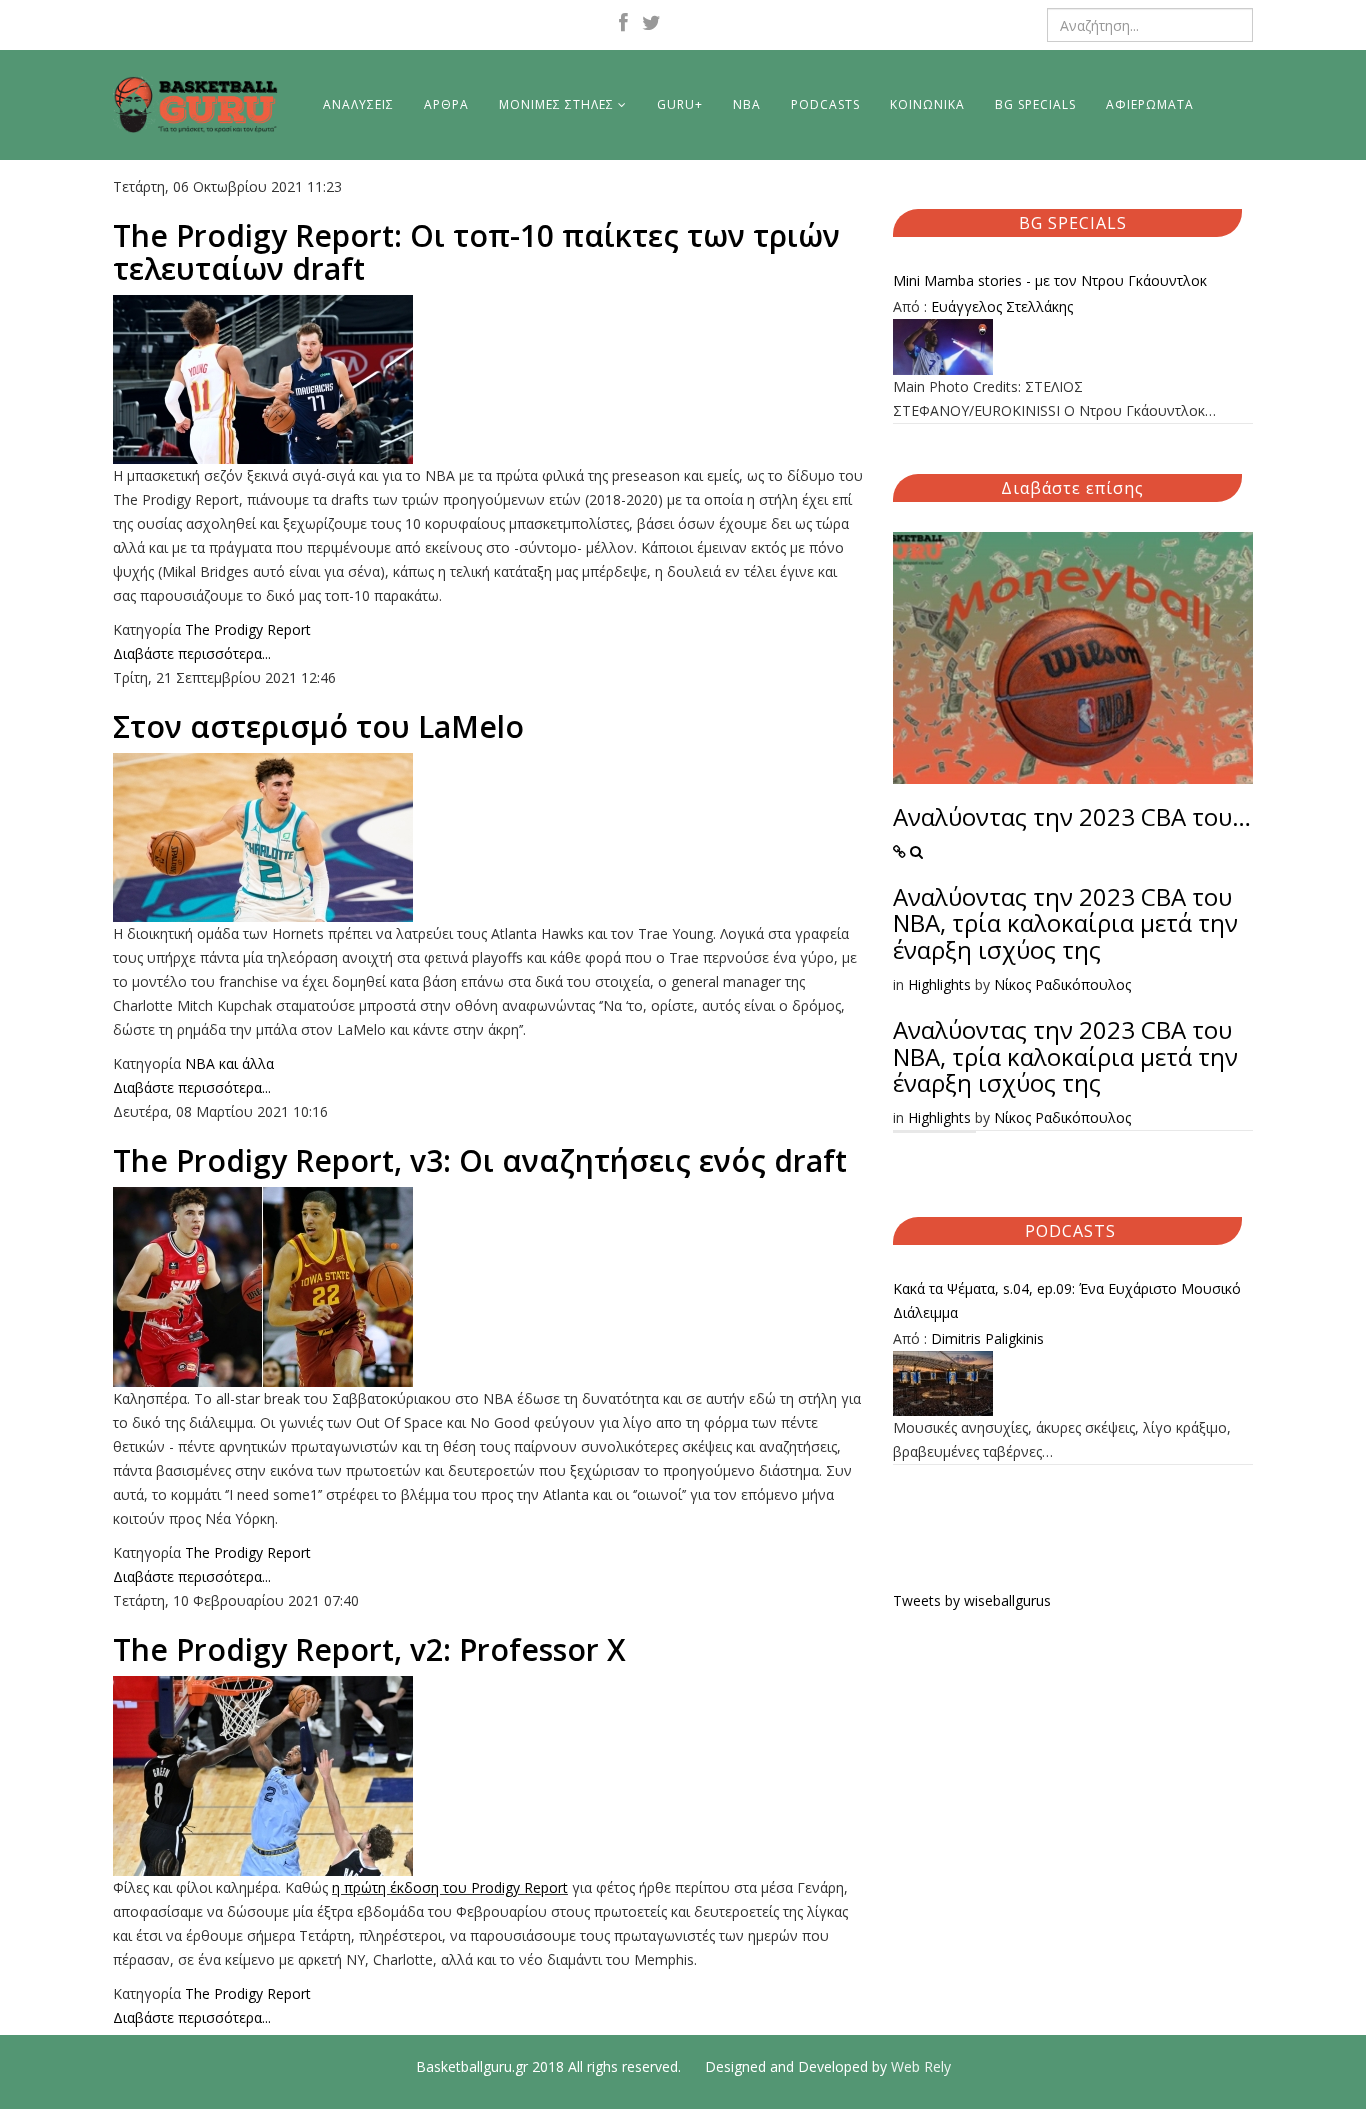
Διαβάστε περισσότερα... (192, 653)
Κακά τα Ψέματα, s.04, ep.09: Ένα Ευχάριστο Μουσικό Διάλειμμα (1067, 1300)
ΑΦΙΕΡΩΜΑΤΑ (1150, 104)
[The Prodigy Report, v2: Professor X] (488, 1776)
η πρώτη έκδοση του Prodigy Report (450, 1887)
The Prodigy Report (248, 629)
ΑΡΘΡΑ (446, 104)
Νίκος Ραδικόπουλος (1062, 984)
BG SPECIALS (1035, 104)
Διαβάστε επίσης (1072, 488)
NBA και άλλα (229, 1063)
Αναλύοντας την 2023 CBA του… (1072, 816)
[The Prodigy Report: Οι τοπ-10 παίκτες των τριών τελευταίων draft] (488, 379)
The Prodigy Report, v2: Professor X (369, 1649)
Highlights (939, 984)
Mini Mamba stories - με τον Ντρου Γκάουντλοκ (1050, 280)
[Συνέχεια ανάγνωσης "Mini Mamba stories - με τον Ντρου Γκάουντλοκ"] (1073, 347)
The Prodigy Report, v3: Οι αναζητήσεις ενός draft (480, 1160)
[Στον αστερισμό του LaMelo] (488, 837)
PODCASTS (825, 104)
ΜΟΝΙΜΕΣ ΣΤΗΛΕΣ (556, 104)
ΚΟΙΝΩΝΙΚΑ (927, 104)
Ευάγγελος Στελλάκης (1002, 306)
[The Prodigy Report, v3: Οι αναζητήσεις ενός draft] (488, 1287)
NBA (747, 104)
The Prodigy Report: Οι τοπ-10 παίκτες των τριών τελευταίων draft (476, 252)
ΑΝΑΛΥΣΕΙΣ (358, 104)
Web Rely (921, 2066)
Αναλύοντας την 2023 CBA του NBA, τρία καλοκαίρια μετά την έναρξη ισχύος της (1065, 923)
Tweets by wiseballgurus (972, 1600)
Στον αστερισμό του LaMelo (318, 726)
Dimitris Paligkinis (987, 1338)
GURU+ (680, 104)
